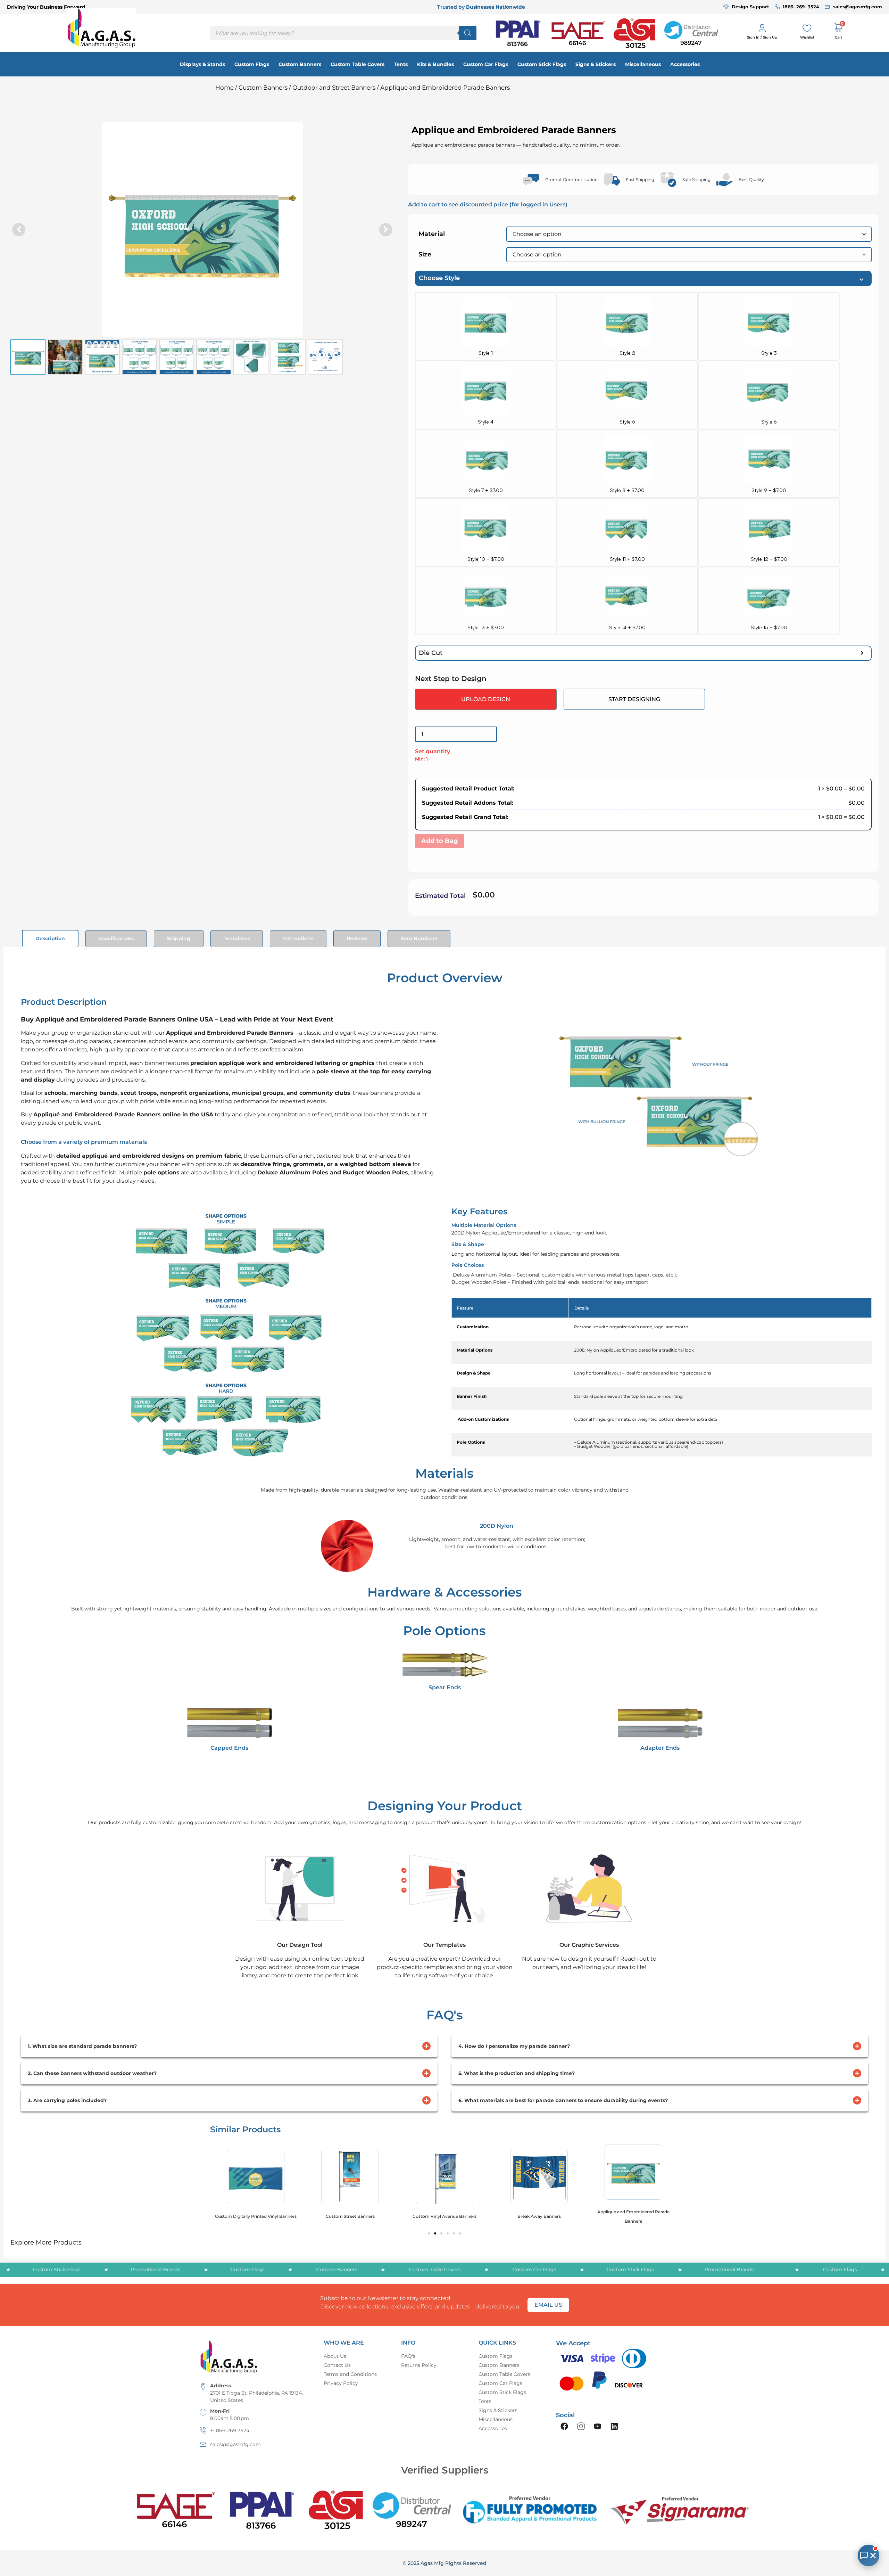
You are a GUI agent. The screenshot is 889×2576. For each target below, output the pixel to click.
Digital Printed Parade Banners (634, 2216)
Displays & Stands (202, 64)
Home (225, 88)
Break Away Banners (445, 2216)
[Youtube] (598, 2426)
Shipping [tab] (179, 938)
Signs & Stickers (596, 64)
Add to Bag (440, 841)
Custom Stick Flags (542, 64)
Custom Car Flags (486, 64)
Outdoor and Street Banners (334, 88)
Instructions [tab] (298, 938)
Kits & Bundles (435, 64)
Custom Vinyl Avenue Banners (350, 2216)
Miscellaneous (643, 64)
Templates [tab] (237, 938)
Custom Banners (300, 64)
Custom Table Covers (358, 64)
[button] (386, 230)
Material (432, 234)
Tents (401, 64)
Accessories (685, 64)
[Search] (468, 33)
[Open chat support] (869, 2556)
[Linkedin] (614, 2426)
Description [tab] (50, 938)
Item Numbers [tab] (419, 938)
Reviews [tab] (357, 938)
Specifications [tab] (116, 938)
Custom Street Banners (256, 2216)
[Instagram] (581, 2426)
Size (425, 254)
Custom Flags (252, 64)
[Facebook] (564, 2426)
